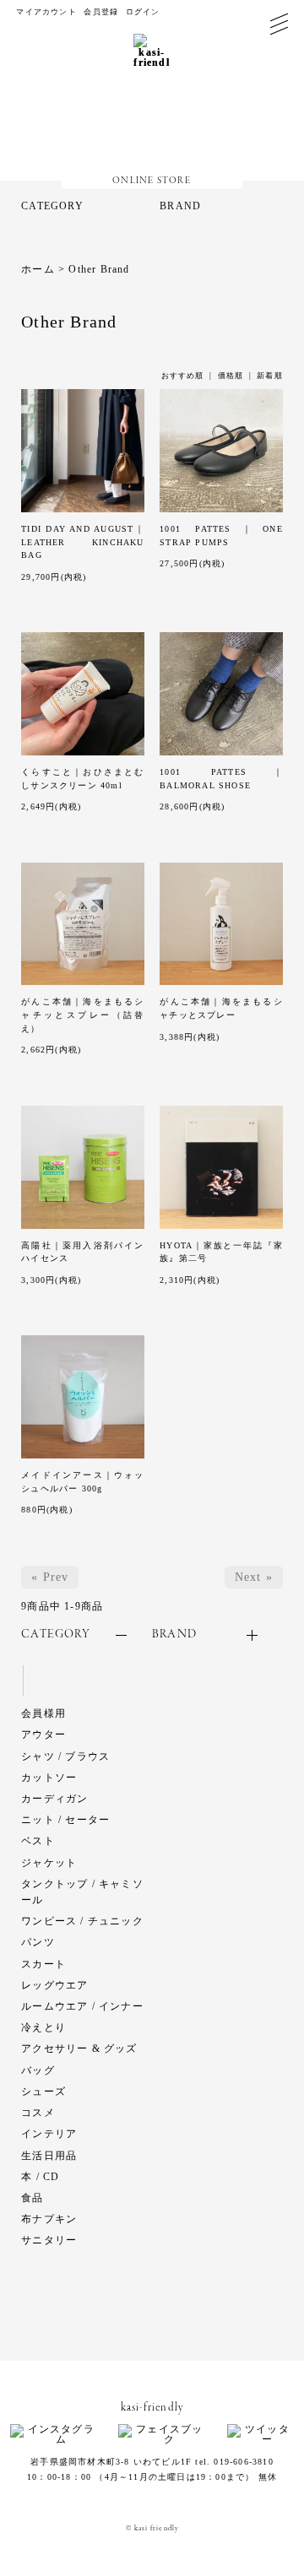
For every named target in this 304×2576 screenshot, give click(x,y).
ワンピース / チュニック (82, 1921)
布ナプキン (49, 2219)
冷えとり (43, 2027)
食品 (32, 2198)
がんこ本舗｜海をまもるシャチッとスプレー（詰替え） (83, 1015)
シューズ (43, 2092)
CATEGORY (52, 206)
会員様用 (43, 1713)
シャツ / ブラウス (65, 1756)
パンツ (38, 1942)
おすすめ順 (183, 376)
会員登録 (101, 12)
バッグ (38, 2070)
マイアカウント (46, 12)
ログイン (143, 12)
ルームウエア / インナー (82, 2006)
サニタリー (49, 2240)
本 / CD (40, 2177)
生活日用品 (49, 2156)
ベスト (38, 1841)
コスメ (38, 2113)
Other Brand (99, 269)
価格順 (231, 376)
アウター (43, 1734)
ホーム (38, 269)
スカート (43, 1964)
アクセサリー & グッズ (79, 2048)
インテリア (49, 2134)
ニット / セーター (65, 1820)
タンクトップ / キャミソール (82, 1892)
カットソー (49, 1778)
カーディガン (54, 1799)
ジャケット (49, 1863)
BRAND (180, 206)
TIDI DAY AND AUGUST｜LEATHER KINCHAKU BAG (83, 542)
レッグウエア (54, 1985)
